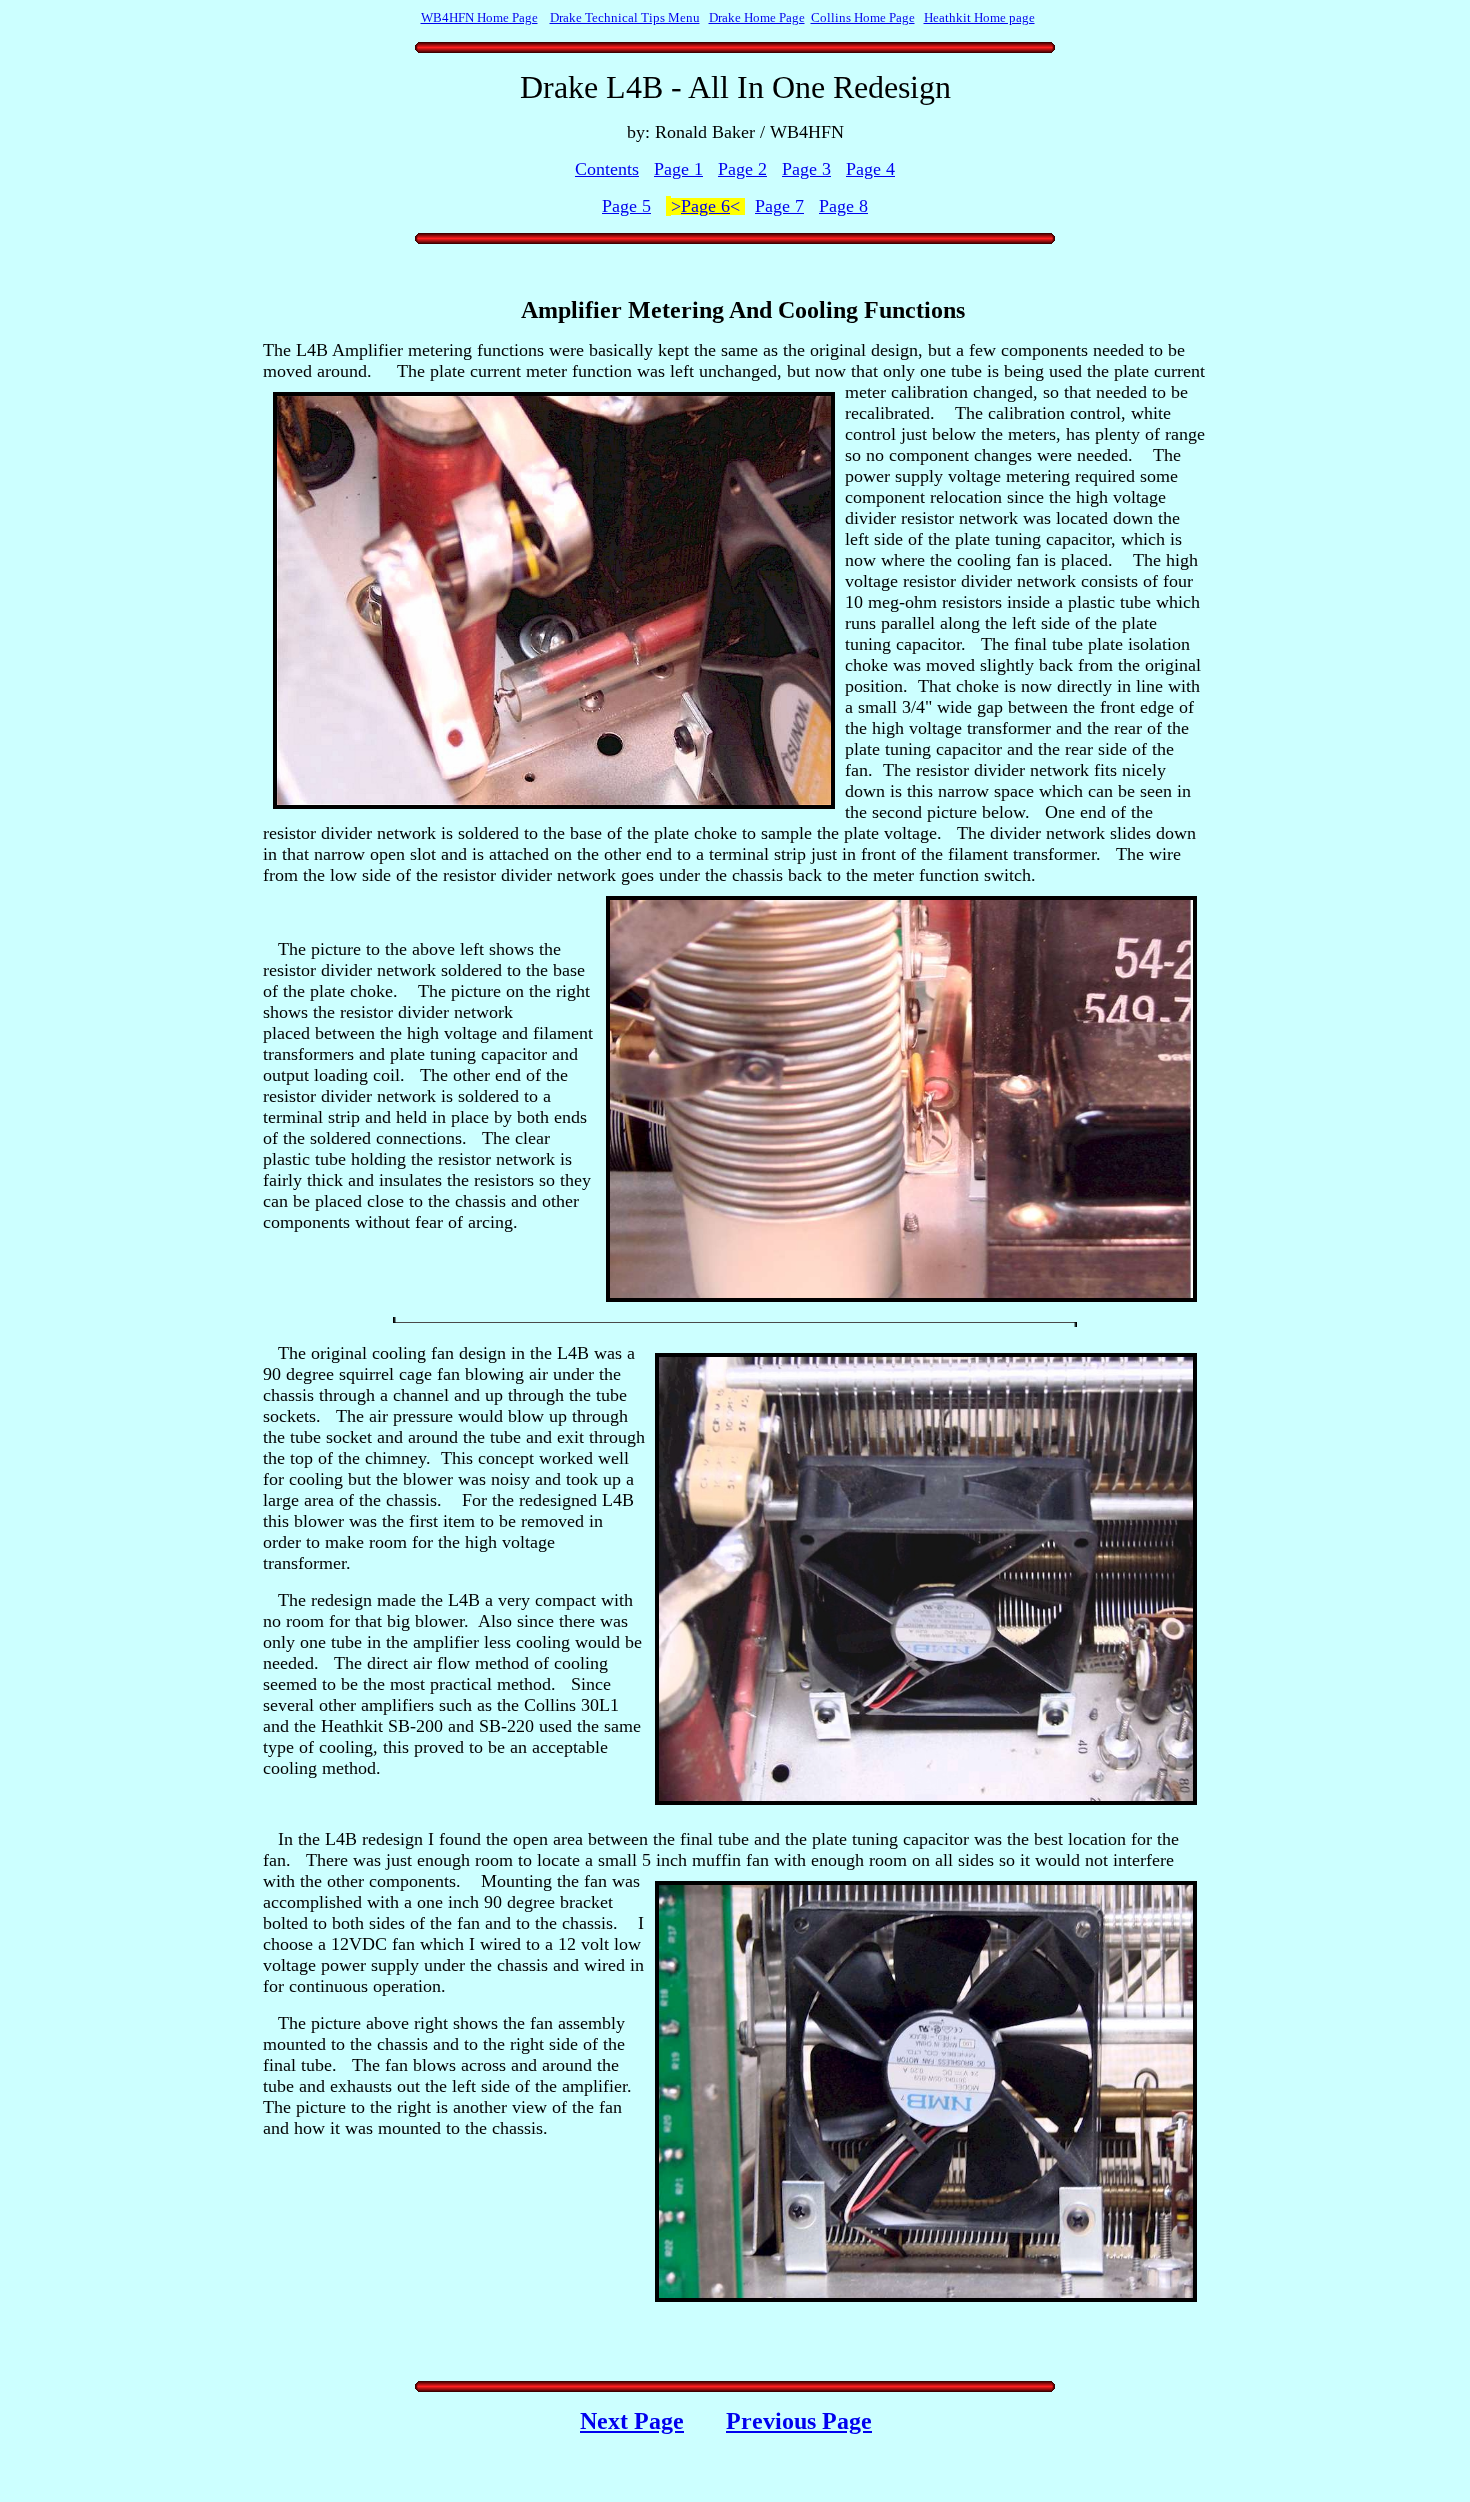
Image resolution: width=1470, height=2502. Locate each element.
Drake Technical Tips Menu (625, 17)
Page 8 (843, 206)
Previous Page (799, 2421)
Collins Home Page (863, 17)
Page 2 (742, 169)
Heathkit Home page (979, 17)
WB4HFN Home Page (479, 17)
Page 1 (678, 169)
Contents (607, 169)
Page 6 (705, 206)
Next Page (632, 2421)
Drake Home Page (757, 17)
